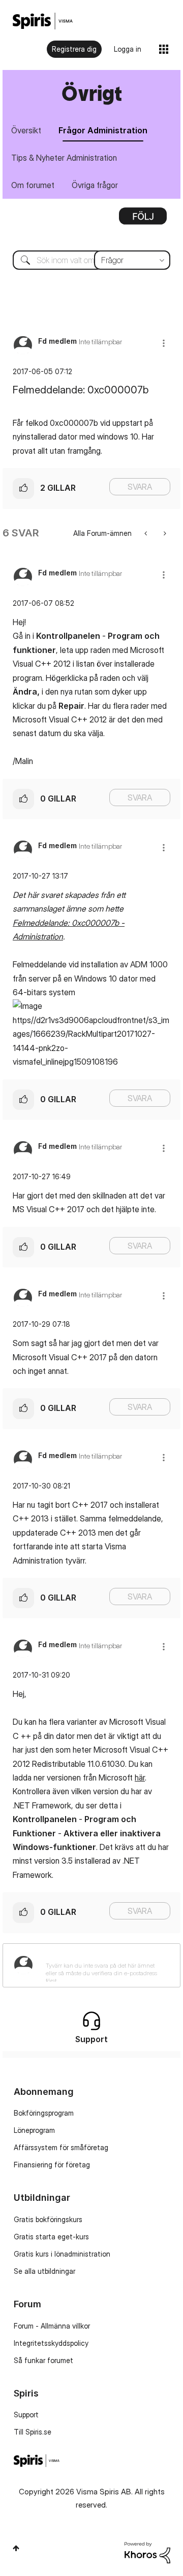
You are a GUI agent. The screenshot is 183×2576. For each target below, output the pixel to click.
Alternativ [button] (143, 220)
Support (26, 2415)
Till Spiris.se (33, 2432)
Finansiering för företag (52, 2165)
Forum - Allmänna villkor (52, 2326)
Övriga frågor (95, 185)
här (140, 1777)
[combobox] (91, 260)
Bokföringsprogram (44, 2113)
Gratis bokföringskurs (48, 2219)
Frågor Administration (103, 130)
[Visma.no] (43, 21)
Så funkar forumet (43, 2360)
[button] (164, 343)
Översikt (26, 130)
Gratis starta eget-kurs (51, 2237)
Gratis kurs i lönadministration (62, 2254)
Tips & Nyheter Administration (64, 158)
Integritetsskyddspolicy (51, 2343)
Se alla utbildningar (44, 2271)
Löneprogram (34, 2130)
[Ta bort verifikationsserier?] (164, 533)
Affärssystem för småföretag (61, 2147)
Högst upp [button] (16, 2548)
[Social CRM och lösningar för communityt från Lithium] (147, 2551)
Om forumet (33, 185)
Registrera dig (74, 49)
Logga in (128, 49)
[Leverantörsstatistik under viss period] (147, 533)
